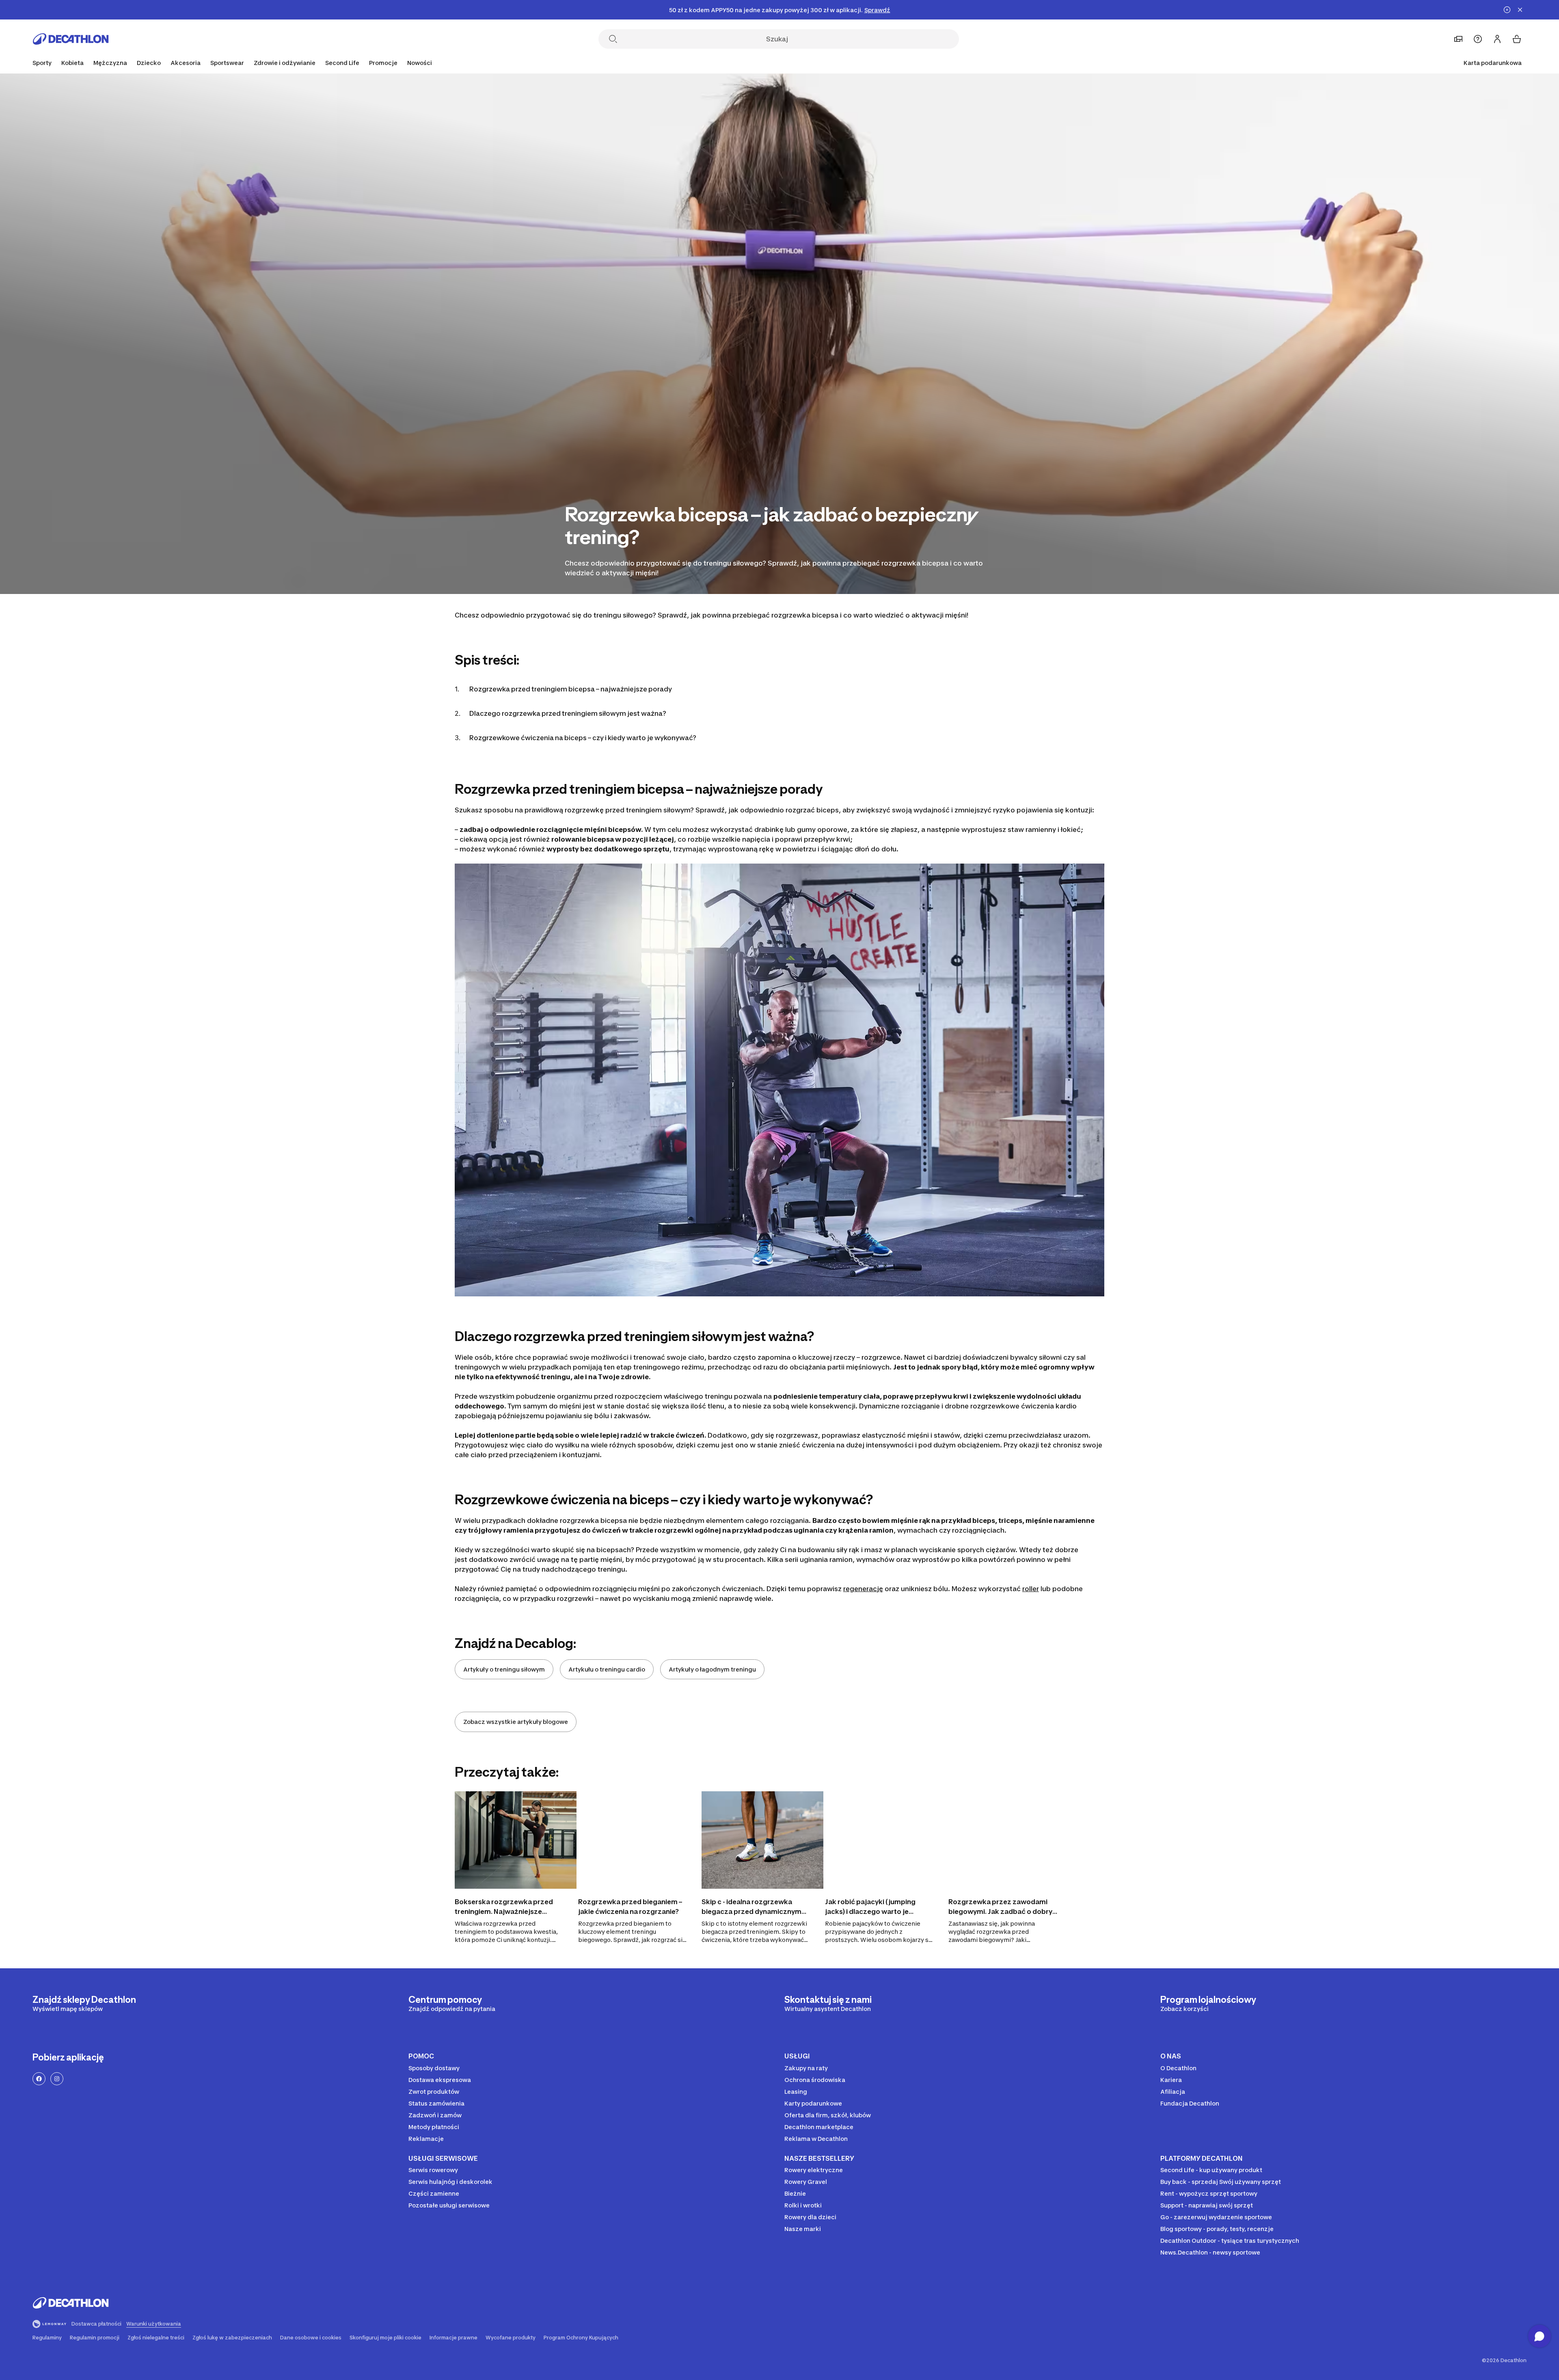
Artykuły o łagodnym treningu (712, 1669)
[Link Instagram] (57, 2079)
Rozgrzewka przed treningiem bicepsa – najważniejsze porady (571, 689)
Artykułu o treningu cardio (607, 1669)
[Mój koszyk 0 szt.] (1517, 39)
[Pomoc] (1478, 39)
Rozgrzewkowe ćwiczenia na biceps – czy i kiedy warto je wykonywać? (583, 738)
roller (1031, 1589)
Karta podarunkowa (1493, 63)
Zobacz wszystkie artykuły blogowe (516, 1722)
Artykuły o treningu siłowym (504, 1669)
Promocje (383, 63)
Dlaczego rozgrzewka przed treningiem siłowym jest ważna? (568, 713)
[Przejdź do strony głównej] (71, 39)
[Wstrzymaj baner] (1507, 10)
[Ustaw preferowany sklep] (1458, 39)
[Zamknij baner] (1520, 10)
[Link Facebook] (39, 2079)
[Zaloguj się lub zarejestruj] (1497, 39)
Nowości (420, 63)
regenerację (863, 1589)
